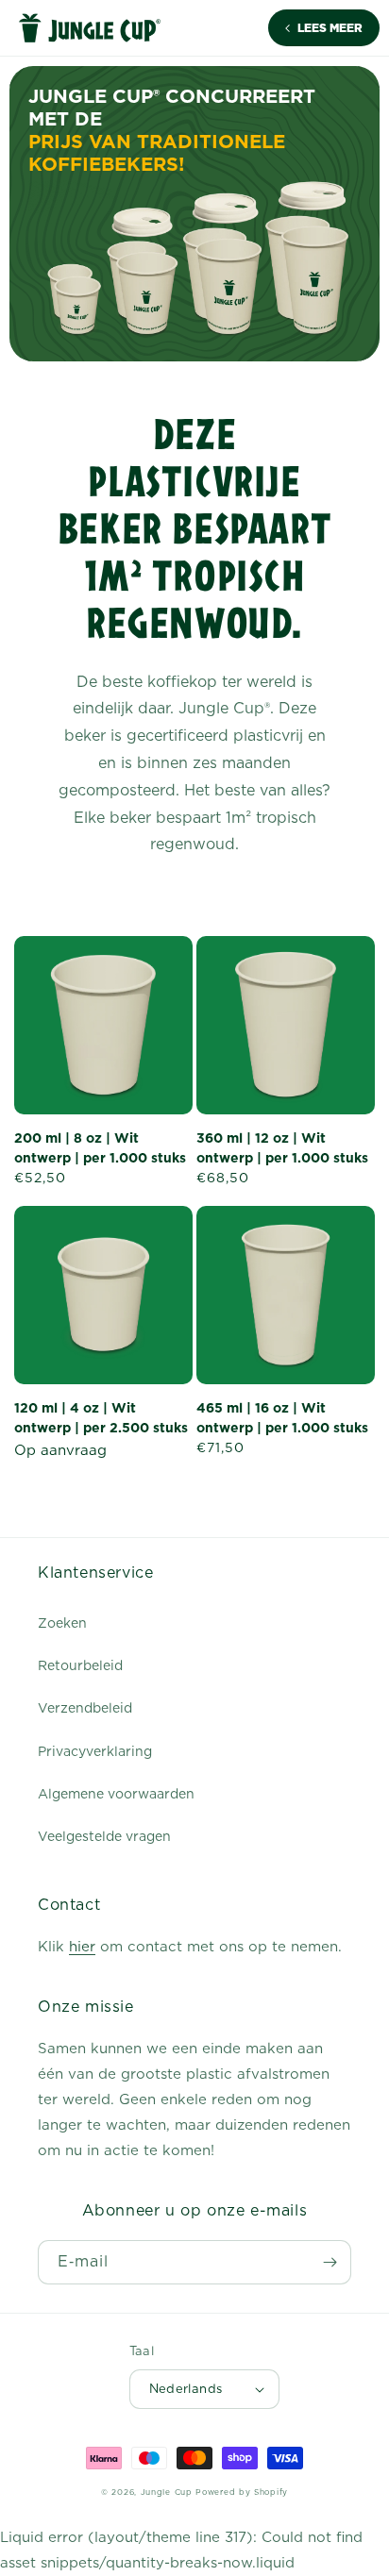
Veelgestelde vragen (104, 1836)
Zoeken (62, 1623)
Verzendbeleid (85, 1708)
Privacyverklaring (95, 1751)
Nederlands (186, 2389)
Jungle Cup (167, 2492)
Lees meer (330, 28)
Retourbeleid (80, 1665)
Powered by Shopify (242, 2492)
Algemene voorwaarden (116, 1794)
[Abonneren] (330, 2262)
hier (82, 1947)
